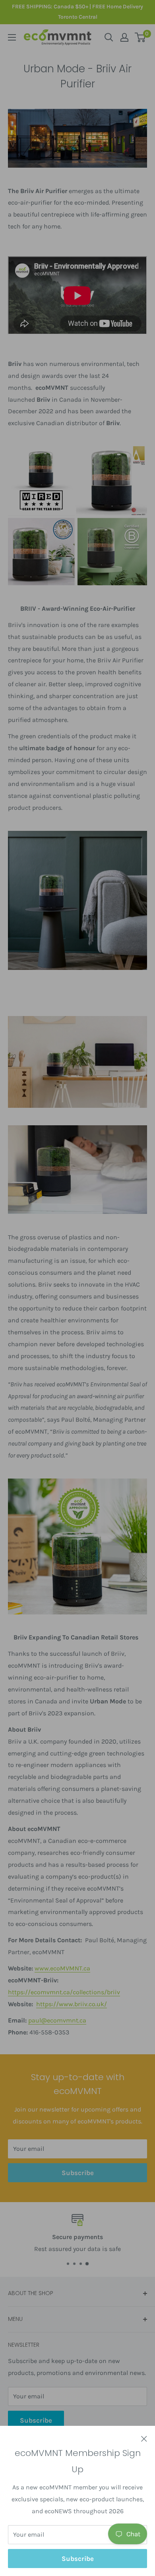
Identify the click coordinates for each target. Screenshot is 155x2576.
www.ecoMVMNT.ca (62, 1968)
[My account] (124, 37)
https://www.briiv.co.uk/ (72, 2004)
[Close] (144, 2438)
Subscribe (78, 2559)
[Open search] (109, 37)
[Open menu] (12, 37)
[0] (140, 37)
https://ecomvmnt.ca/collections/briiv (64, 1992)
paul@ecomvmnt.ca (57, 2020)
